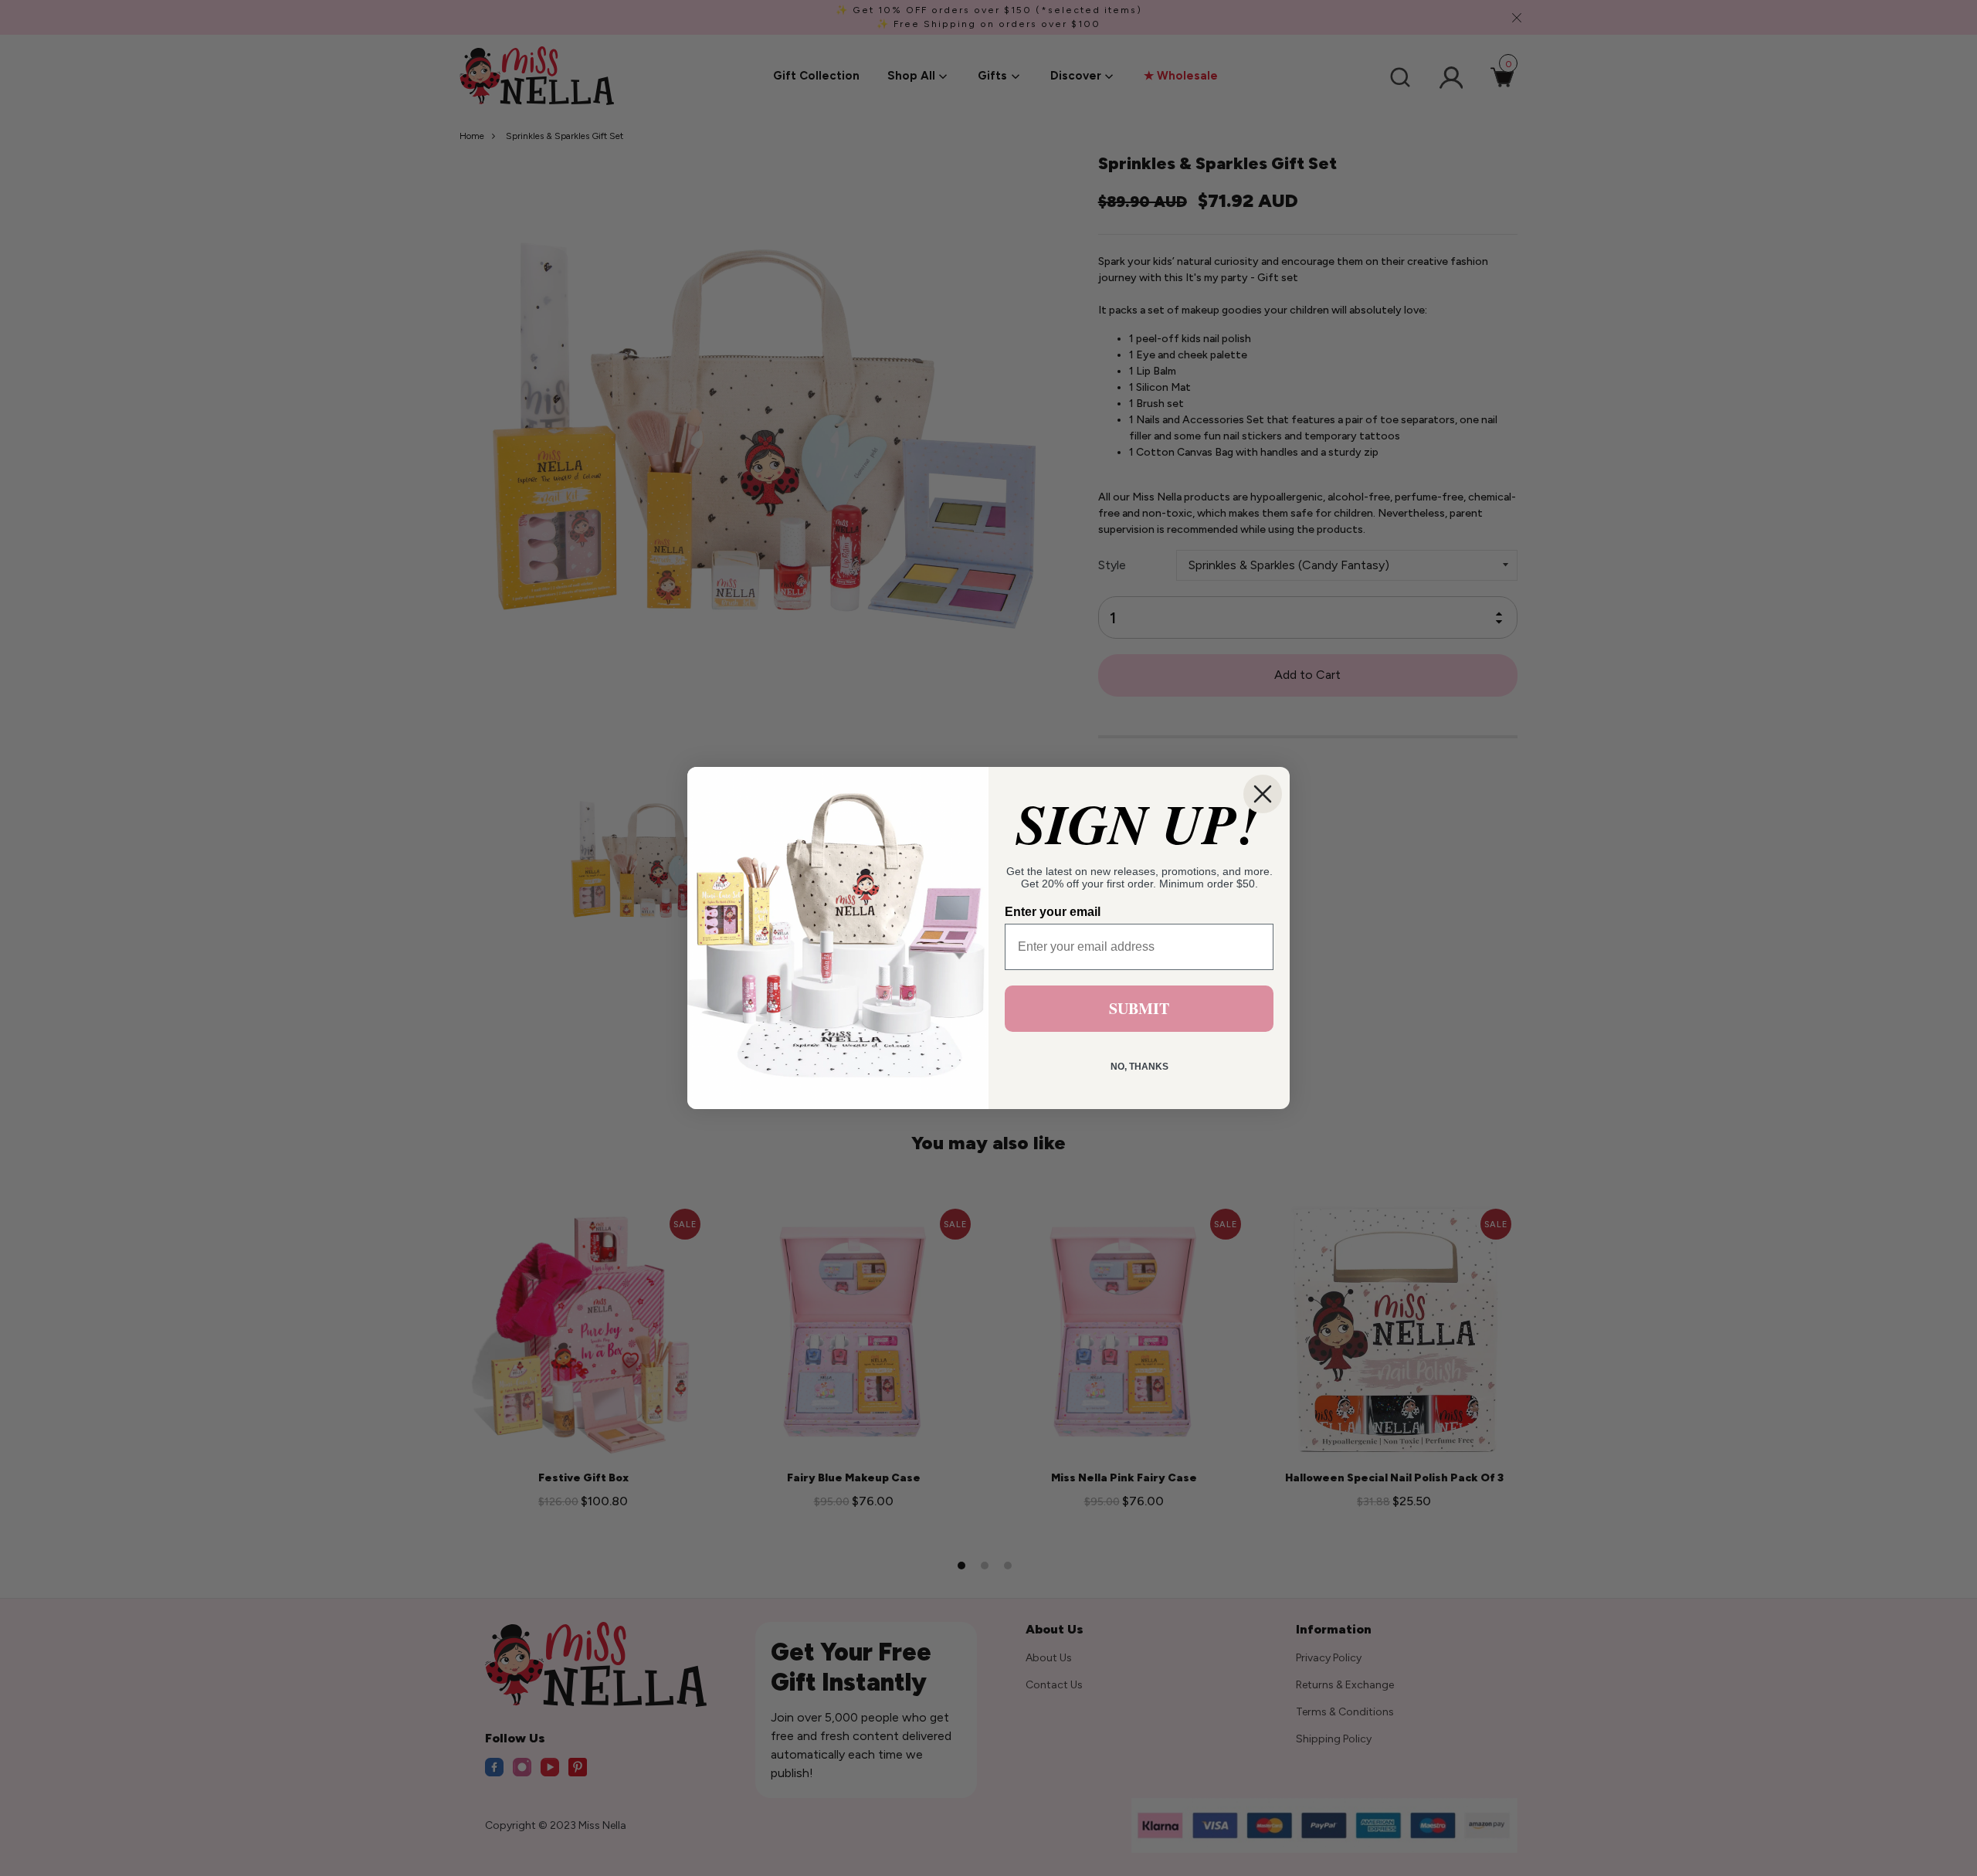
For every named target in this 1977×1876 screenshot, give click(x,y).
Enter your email (1053, 912)
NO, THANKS (1139, 1067)
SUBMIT (1139, 1008)
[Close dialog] (1263, 794)
